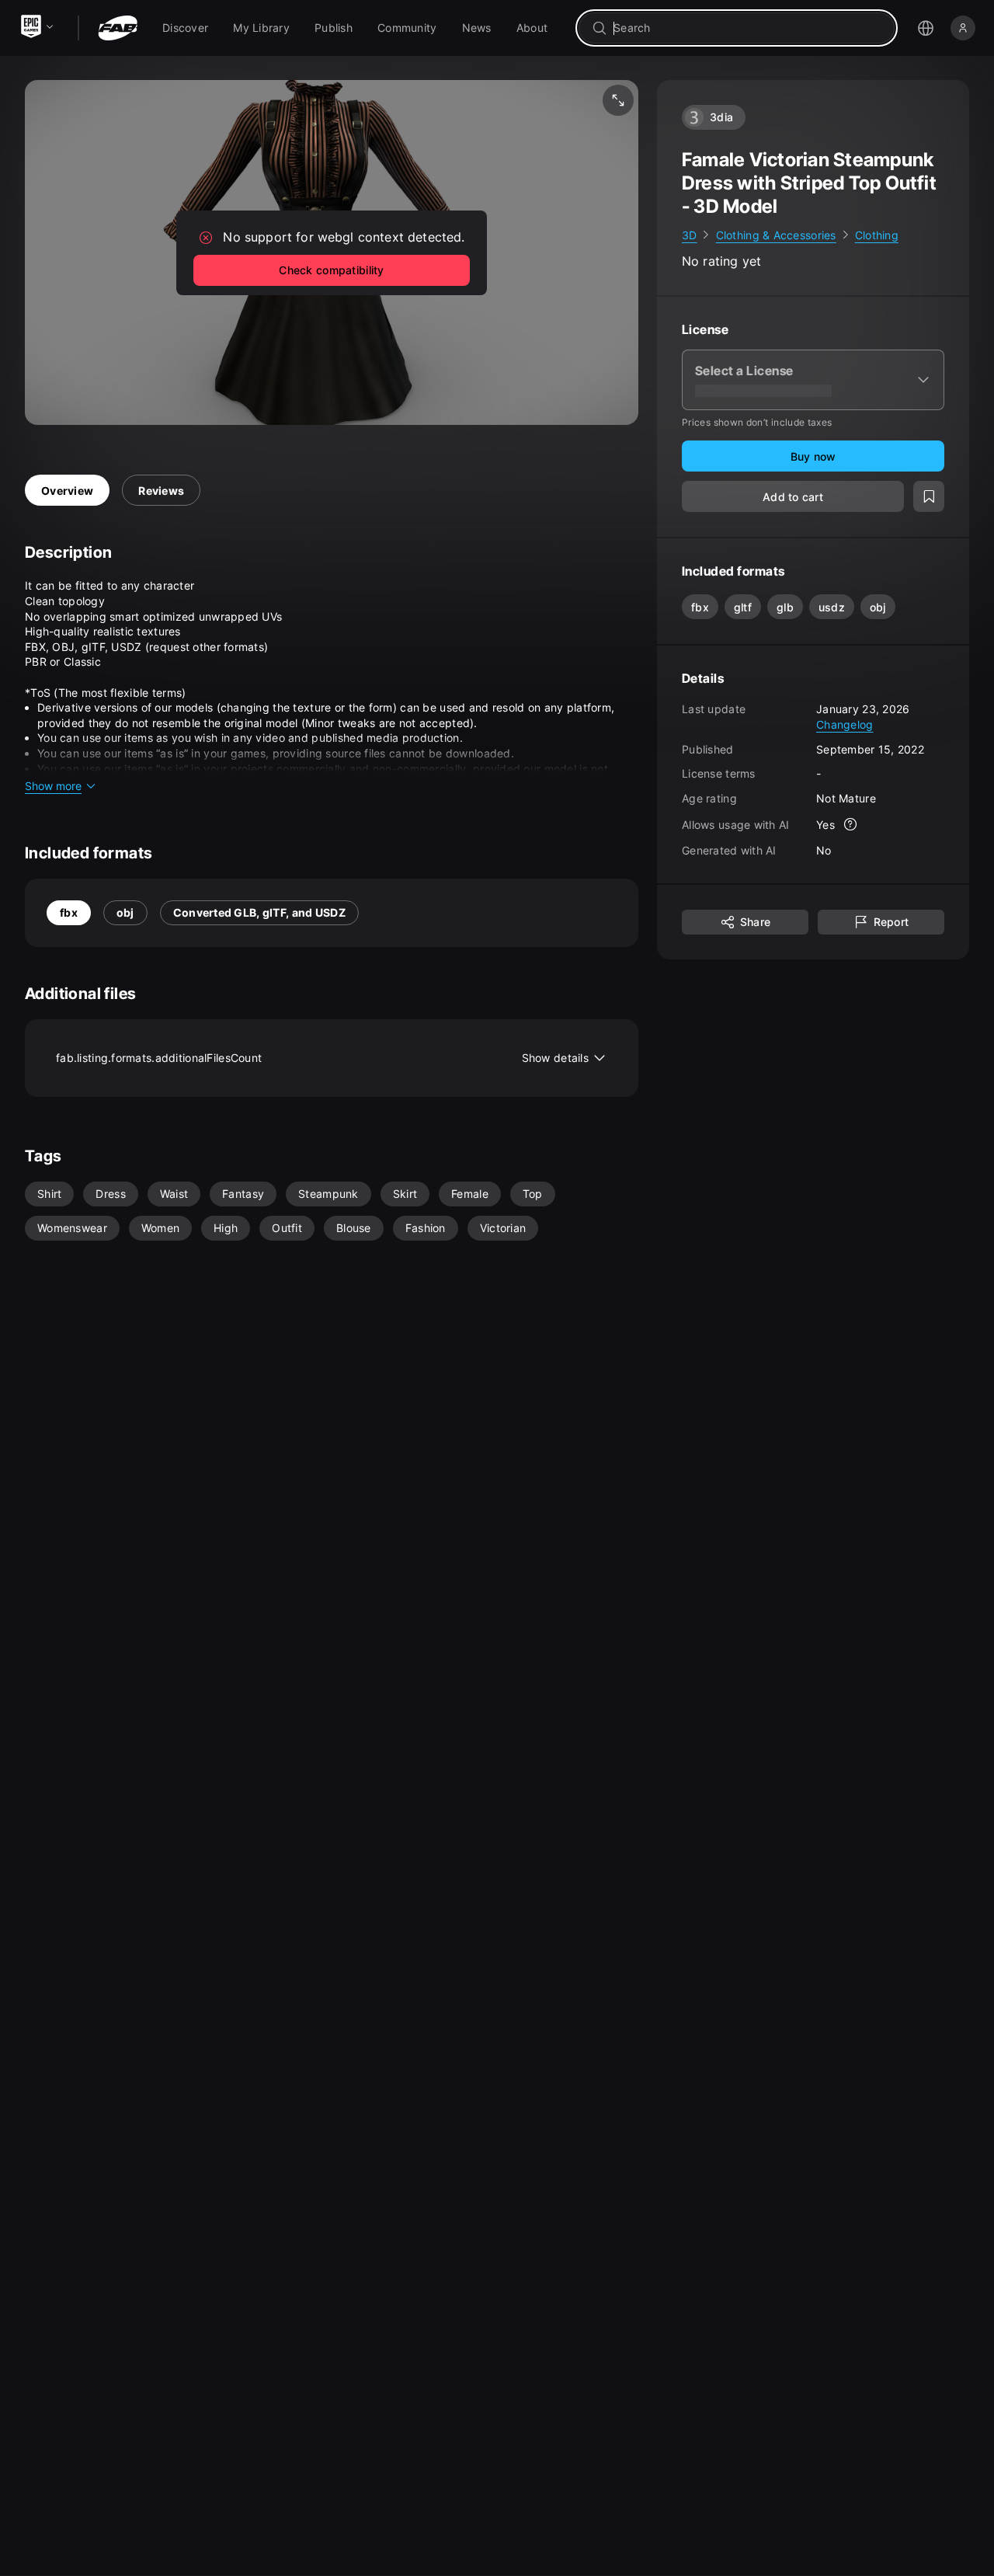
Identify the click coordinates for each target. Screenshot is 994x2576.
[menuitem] (185, 28)
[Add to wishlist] (929, 497)
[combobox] (747, 28)
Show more (53, 786)
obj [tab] (125, 912)
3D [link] (690, 235)
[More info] (850, 825)
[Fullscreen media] (618, 100)
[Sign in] (963, 28)
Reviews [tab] (161, 491)
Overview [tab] (67, 491)
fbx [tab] (69, 912)
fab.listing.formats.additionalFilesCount (322, 1058)
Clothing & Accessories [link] (776, 235)
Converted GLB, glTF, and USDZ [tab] (259, 912)
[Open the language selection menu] (926, 28)
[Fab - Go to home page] (118, 28)
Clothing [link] (877, 235)
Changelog (845, 724)
